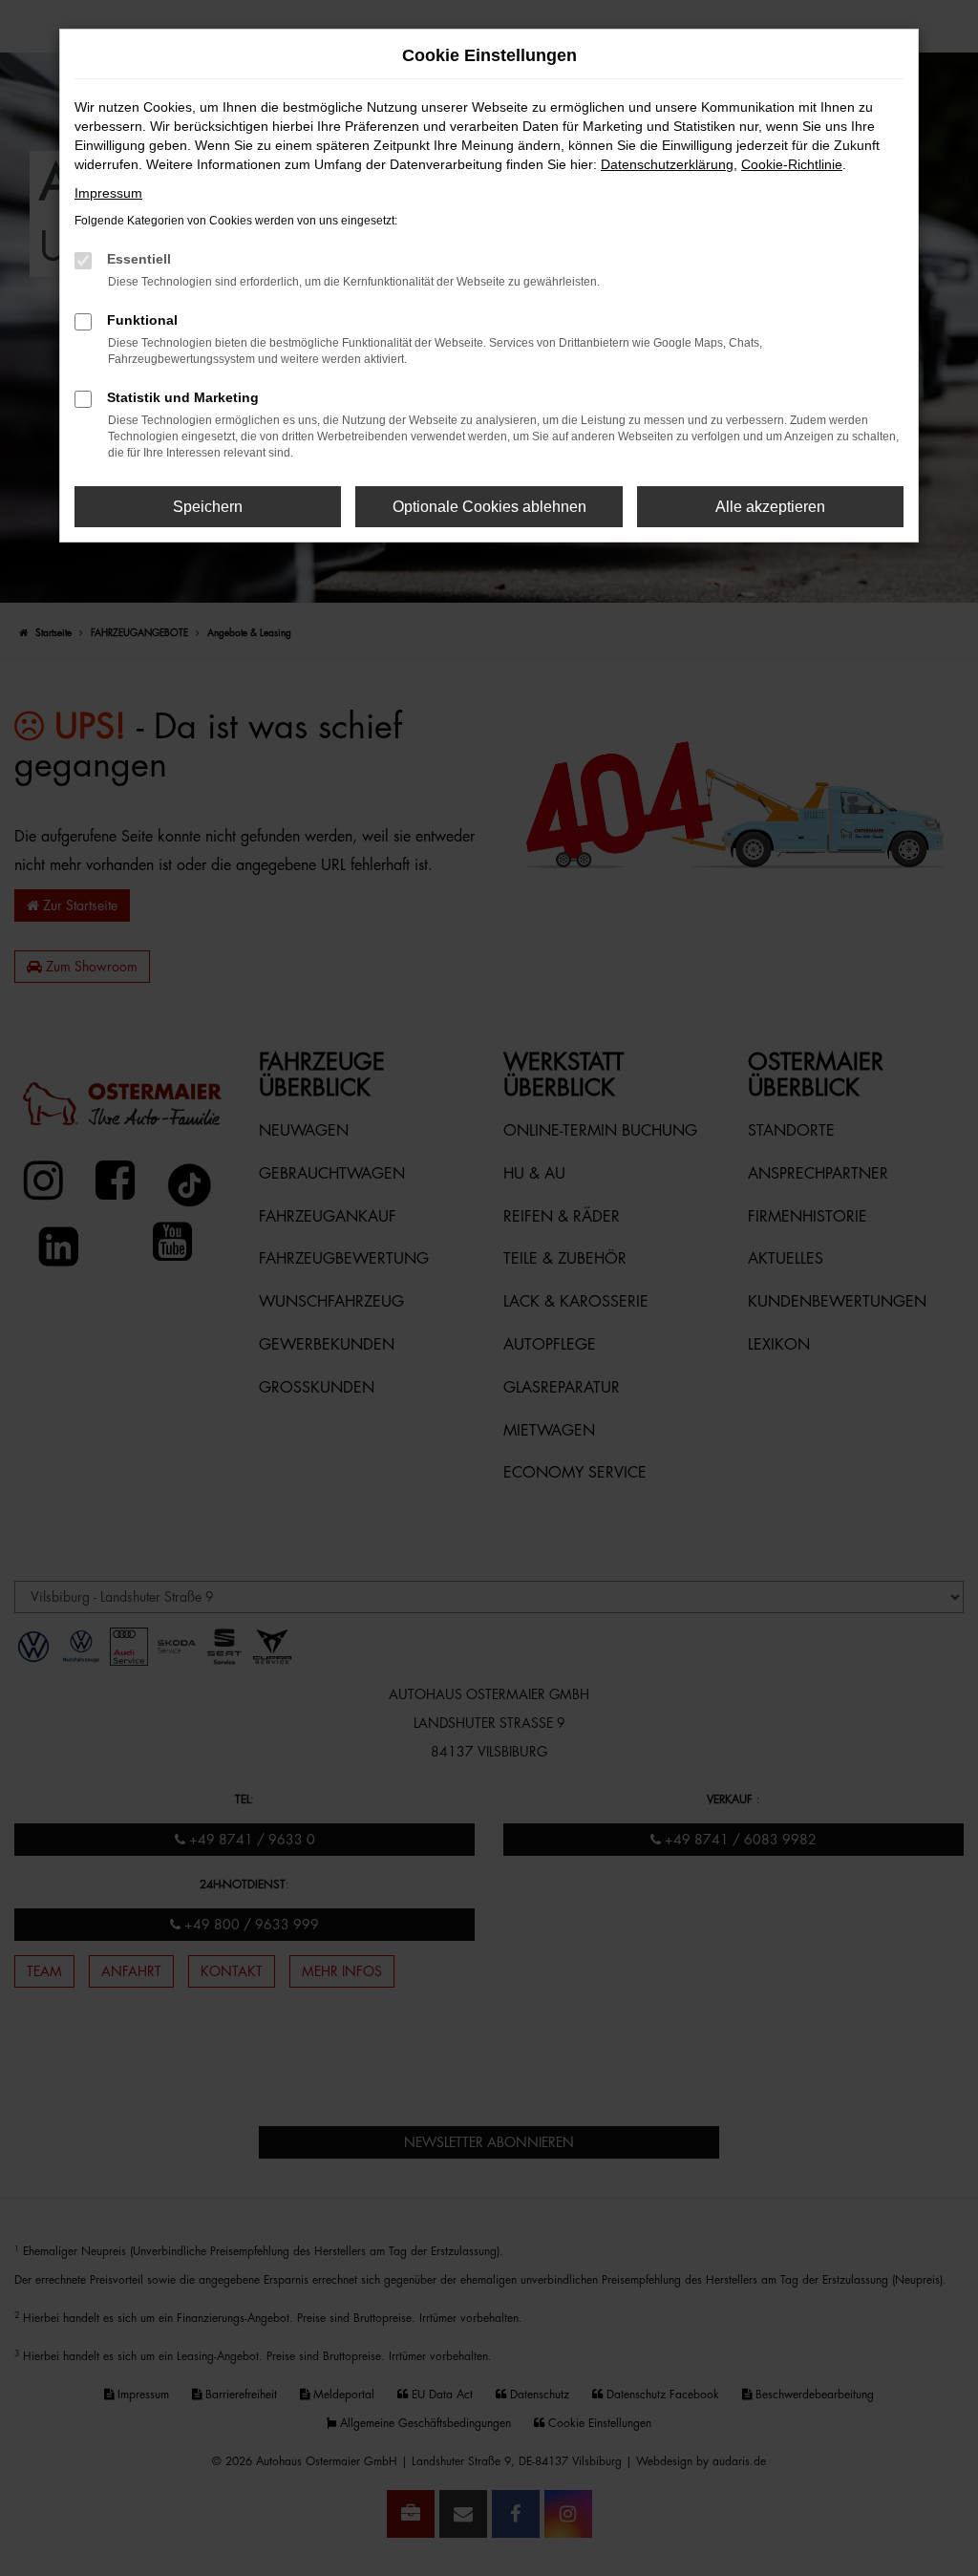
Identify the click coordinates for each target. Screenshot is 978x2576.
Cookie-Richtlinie (792, 164)
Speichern (208, 507)
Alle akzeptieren (770, 507)
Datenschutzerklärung (667, 164)
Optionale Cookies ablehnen (489, 507)
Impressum (108, 193)
